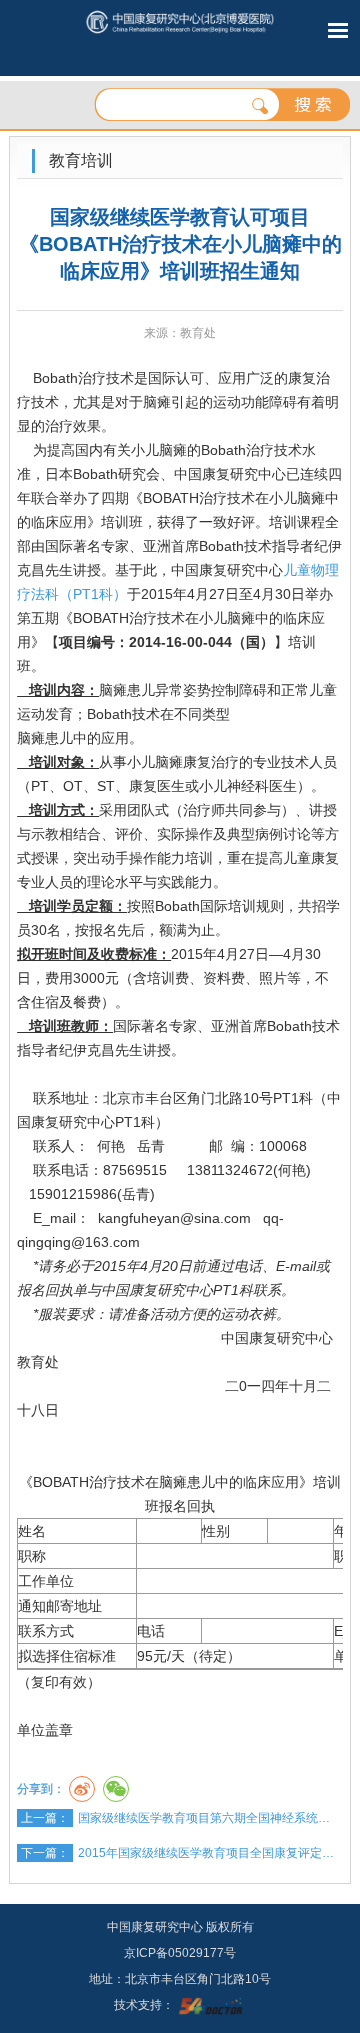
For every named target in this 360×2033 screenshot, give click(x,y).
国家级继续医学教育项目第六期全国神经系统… (204, 1818)
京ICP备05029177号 (180, 1953)
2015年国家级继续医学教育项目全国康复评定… (206, 1853)
